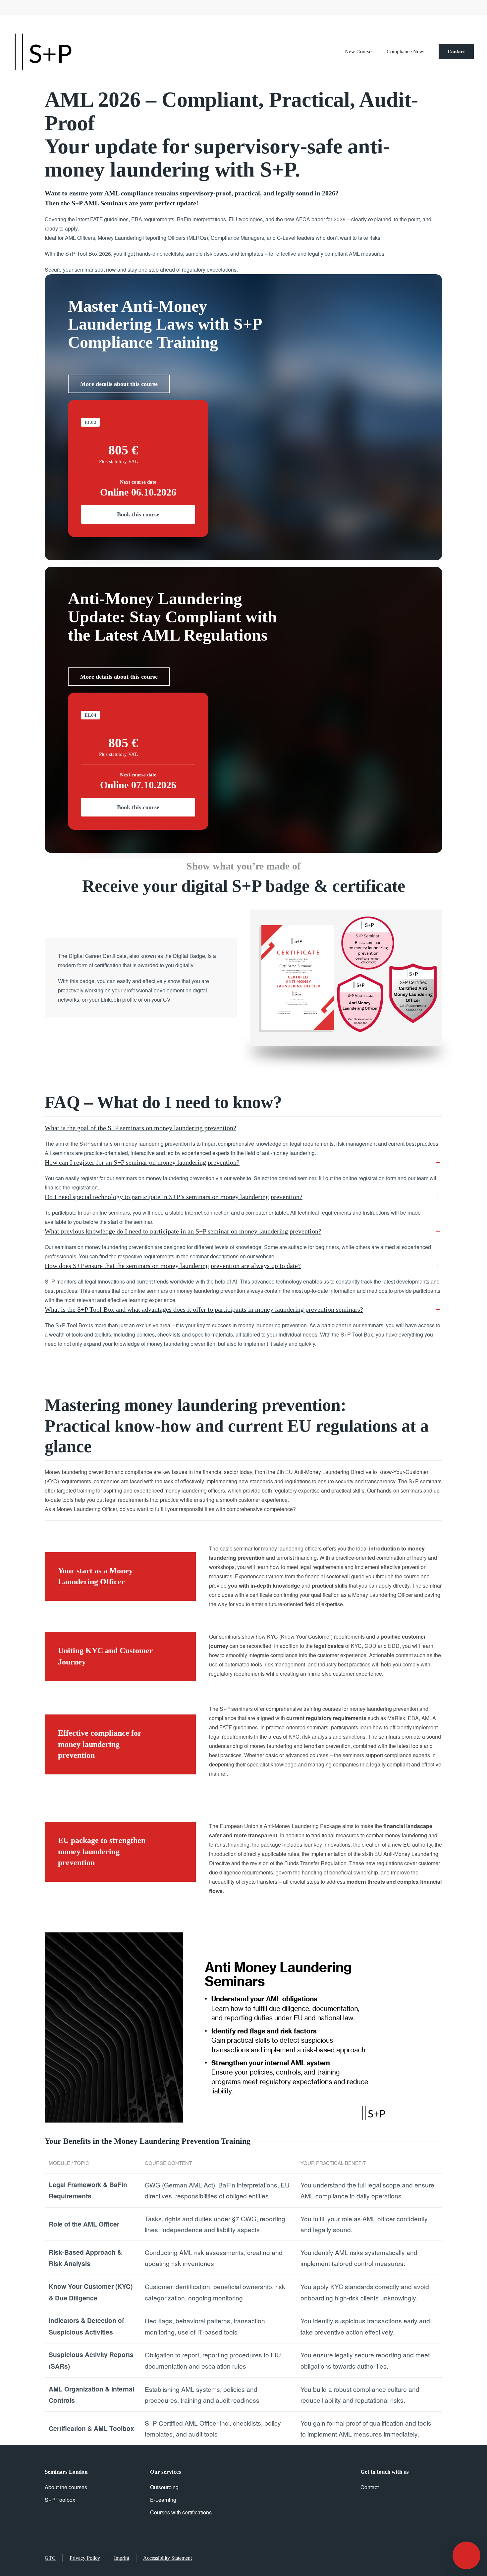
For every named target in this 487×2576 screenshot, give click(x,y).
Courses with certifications (181, 2512)
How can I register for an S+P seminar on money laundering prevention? (142, 1162)
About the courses (66, 2487)
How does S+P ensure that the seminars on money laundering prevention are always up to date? (173, 1266)
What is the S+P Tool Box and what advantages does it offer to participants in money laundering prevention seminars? (204, 1309)
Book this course (138, 514)
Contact (456, 52)
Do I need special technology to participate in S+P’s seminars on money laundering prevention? (174, 1197)
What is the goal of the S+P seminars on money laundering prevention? (140, 1128)
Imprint (122, 2558)
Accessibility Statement (167, 2558)
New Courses (359, 52)
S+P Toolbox (60, 2500)
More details (119, 384)
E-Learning (163, 2500)
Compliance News (406, 52)
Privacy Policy (85, 2558)
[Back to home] (43, 52)
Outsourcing (164, 2487)
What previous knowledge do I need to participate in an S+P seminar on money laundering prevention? (183, 1231)
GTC (50, 2558)
